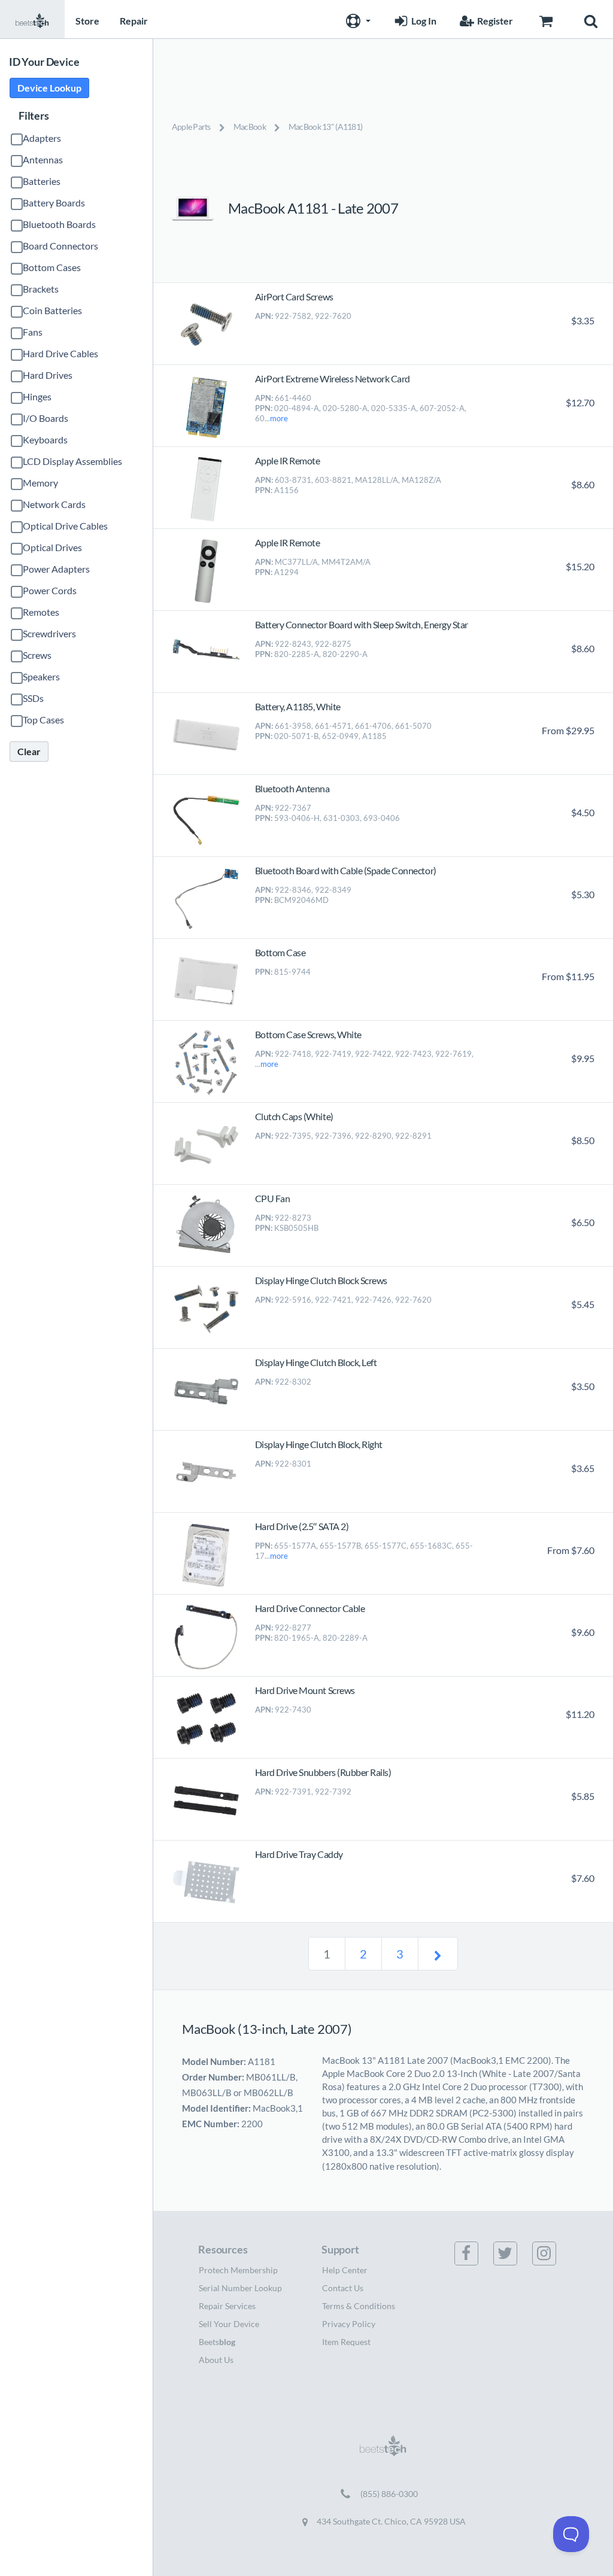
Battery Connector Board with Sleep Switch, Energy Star (362, 624)
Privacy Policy (349, 2324)
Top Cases (43, 720)
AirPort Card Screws (294, 296)
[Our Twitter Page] (512, 2253)
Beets (217, 2342)
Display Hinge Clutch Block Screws (321, 1280)
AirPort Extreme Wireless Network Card (333, 378)
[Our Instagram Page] (551, 2253)
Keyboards (45, 440)
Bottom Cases (52, 267)
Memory (40, 483)
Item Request (346, 2342)
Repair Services (227, 2306)
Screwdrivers (49, 633)
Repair (134, 21)
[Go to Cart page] (546, 19)
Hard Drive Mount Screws (305, 1690)
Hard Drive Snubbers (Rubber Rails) (323, 1772)
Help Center (345, 2270)
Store (87, 21)
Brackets (41, 289)
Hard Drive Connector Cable (310, 1608)
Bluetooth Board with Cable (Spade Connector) (346, 870)
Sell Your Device (229, 2324)
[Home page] (32, 19)
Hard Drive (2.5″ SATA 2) (302, 1526)
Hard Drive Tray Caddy (299, 1854)
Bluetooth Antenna (292, 788)
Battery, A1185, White (298, 706)
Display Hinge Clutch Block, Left (316, 1362)
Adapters (42, 138)
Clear (29, 751)
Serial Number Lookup (240, 2288)
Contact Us (343, 2288)
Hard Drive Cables (60, 353)
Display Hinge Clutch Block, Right (319, 1444)
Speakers (41, 676)
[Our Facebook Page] (474, 2253)
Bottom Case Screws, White (308, 1034)
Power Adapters (56, 569)
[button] (357, 19)
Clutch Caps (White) (294, 1116)
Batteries (42, 181)
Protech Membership (238, 2270)
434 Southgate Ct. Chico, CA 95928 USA (390, 2521)
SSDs (33, 698)
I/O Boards (45, 418)
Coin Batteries (52, 310)
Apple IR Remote (288, 460)
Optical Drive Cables (65, 526)
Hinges (37, 396)
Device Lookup (49, 88)
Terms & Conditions (359, 2306)
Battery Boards (54, 203)
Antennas (43, 159)
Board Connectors (60, 246)
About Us (216, 2360)
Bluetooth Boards (59, 224)
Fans (33, 332)
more (279, 418)
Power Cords (50, 590)
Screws (37, 655)
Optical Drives (52, 547)
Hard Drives (48, 375)
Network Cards (54, 504)
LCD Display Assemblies (72, 461)
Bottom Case (280, 952)
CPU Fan (273, 1198)
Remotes (41, 612)
